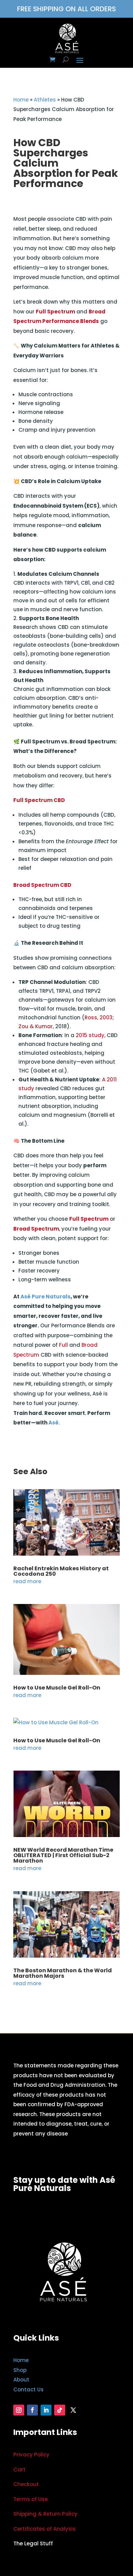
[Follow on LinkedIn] (46, 2410)
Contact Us (28, 2389)
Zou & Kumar (36, 1026)
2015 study (90, 1035)
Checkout (26, 2484)
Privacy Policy (31, 2455)
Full (63, 1345)
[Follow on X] (73, 2410)
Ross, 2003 (99, 1017)
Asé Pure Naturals (46, 1297)
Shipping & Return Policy (45, 2514)
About (21, 2380)
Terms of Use (31, 2499)
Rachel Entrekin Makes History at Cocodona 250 (61, 1571)
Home (21, 100)
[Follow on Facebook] (32, 2410)
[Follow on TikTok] (60, 2410)
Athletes (45, 100)
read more (27, 1581)
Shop (20, 2370)
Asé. (54, 1423)
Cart (19, 2470)
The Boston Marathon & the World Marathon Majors (63, 1973)
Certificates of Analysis (45, 2529)
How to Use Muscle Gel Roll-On (57, 1688)
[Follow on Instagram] (19, 2410)
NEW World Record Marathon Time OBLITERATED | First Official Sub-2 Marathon (63, 1855)
